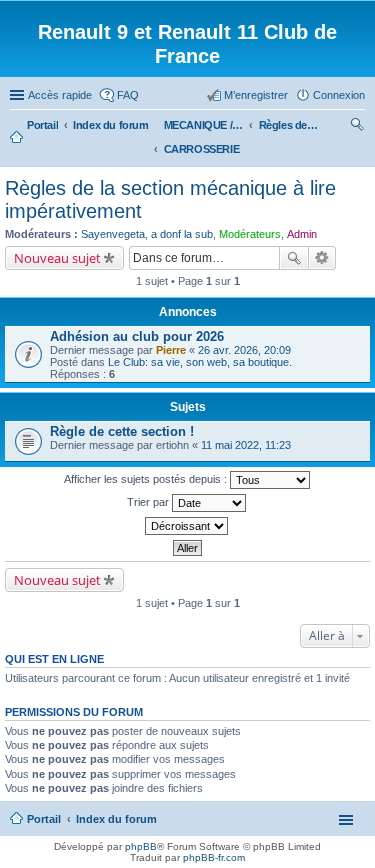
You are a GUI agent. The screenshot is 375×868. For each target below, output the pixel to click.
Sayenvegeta (113, 234)
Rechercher (294, 258)
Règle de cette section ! (122, 431)
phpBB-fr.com (214, 857)
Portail (42, 125)
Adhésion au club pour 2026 (137, 336)
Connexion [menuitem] (339, 95)
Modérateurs (250, 234)
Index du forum (116, 819)
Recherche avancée (322, 258)
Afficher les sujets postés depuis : (147, 479)
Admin (302, 234)
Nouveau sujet (57, 258)
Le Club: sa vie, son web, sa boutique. (200, 362)
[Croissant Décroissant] (187, 526)
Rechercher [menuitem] (357, 127)
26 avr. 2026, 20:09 (244, 350)
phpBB (141, 846)
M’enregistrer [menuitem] (256, 95)
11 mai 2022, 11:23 (246, 445)
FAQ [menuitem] (128, 95)
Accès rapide (60, 95)
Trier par (149, 502)
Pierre (171, 350)
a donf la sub (182, 234)
